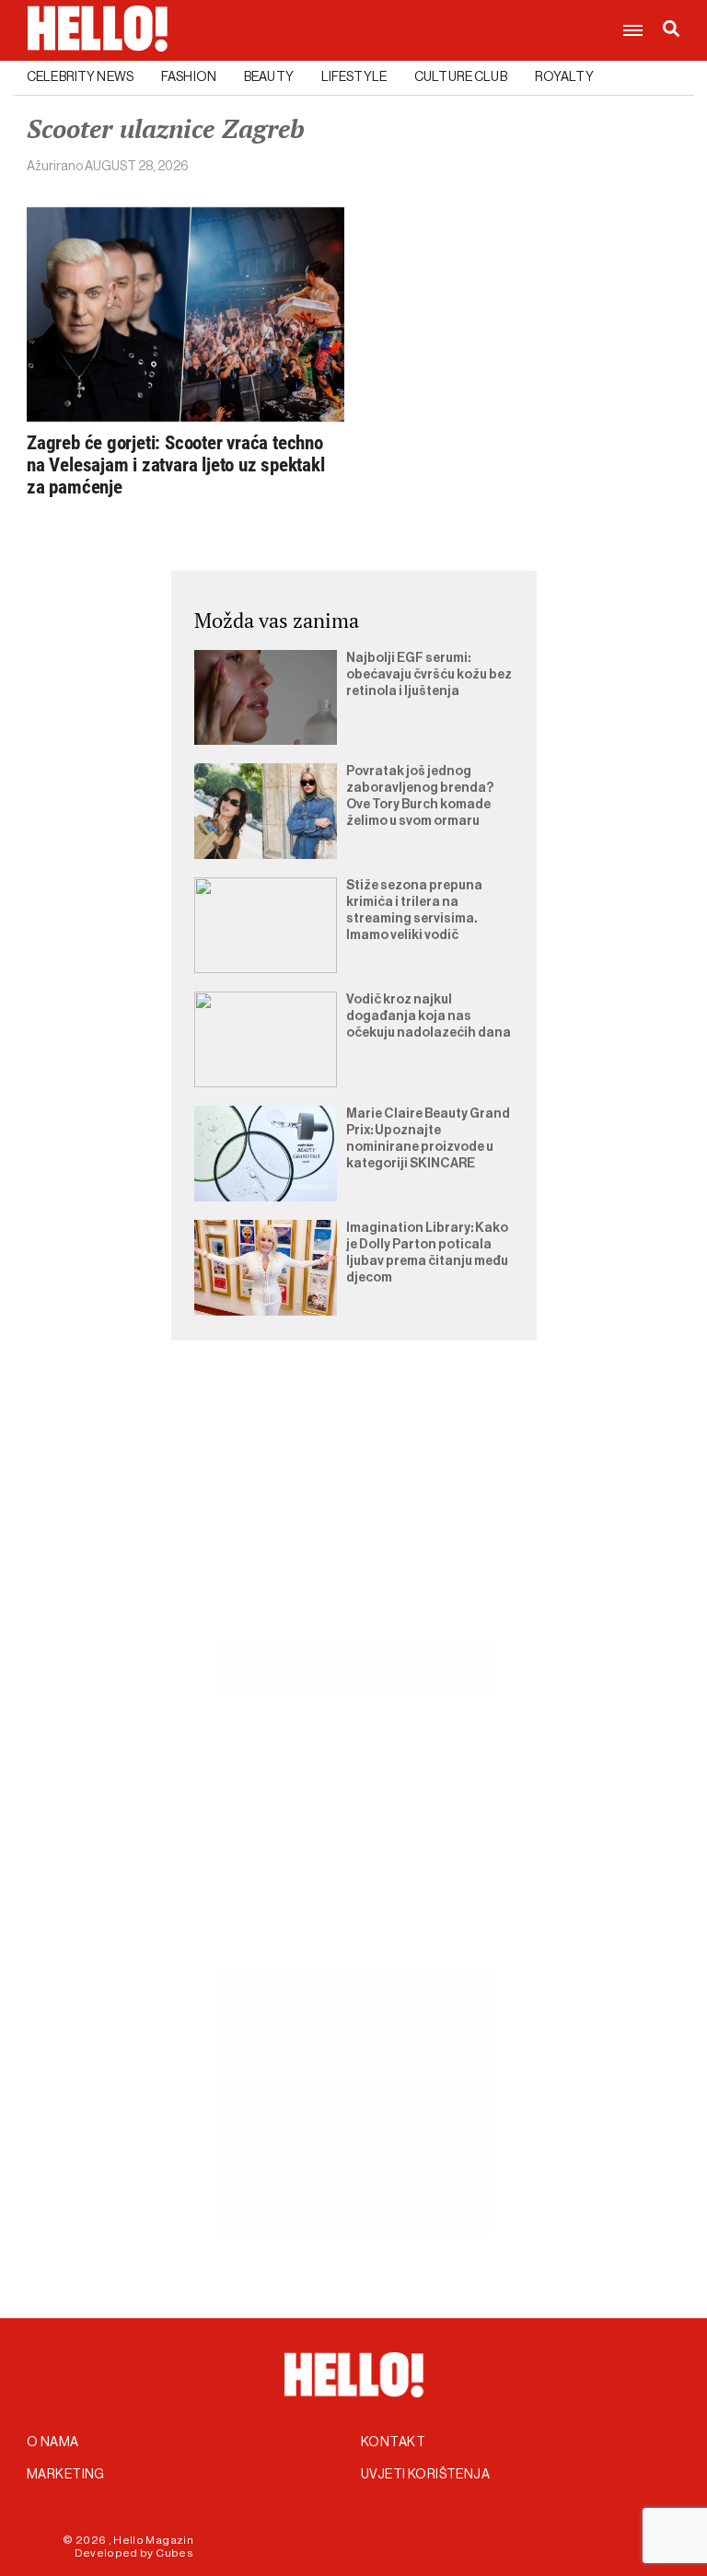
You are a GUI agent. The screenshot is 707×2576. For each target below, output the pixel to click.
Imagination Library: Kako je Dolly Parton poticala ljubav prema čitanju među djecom (427, 1253)
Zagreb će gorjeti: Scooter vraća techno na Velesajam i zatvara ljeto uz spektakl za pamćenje (176, 465)
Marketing (66, 2475)
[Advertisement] (353, 1512)
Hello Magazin (153, 2540)
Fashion (189, 77)
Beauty (269, 77)
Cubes (174, 2553)
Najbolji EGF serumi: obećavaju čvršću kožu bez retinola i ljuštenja (429, 675)
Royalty (564, 77)
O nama (53, 2443)
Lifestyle (354, 77)
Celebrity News (80, 77)
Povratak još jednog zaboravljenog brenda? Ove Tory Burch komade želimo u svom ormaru (420, 796)
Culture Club (461, 77)
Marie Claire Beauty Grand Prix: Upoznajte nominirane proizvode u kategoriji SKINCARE (428, 1139)
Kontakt (393, 2443)
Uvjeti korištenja (425, 2475)
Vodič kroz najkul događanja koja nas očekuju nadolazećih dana (429, 1016)
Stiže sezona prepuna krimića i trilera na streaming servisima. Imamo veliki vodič (414, 911)
